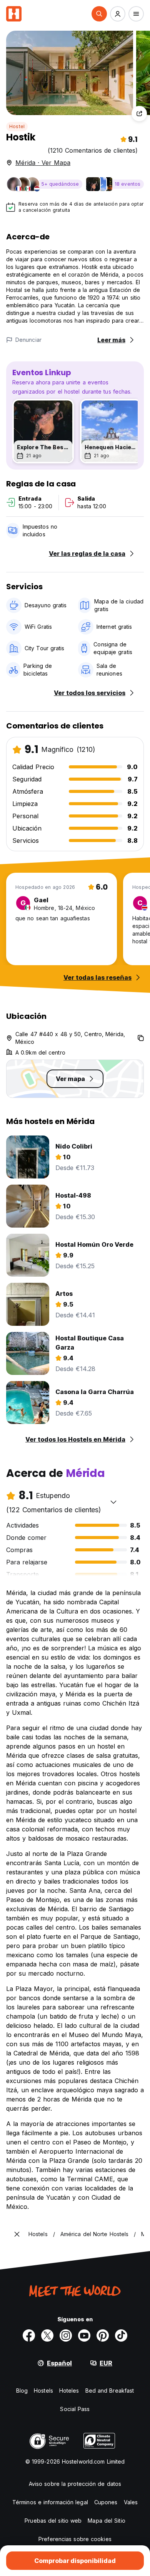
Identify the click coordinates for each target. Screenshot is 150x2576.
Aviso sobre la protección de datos (75, 2484)
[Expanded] (17, 2234)
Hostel (17, 126)
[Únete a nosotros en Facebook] (29, 2335)
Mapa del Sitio (106, 2521)
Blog (22, 2391)
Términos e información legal (50, 2502)
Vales (131, 2502)
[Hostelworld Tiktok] (121, 2335)
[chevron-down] (113, 1502)
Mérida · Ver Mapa (43, 163)
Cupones (106, 2502)
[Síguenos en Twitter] (47, 2335)
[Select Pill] (99, 14)
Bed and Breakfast (110, 2391)
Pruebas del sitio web (53, 2521)
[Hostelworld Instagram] (66, 2335)
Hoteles (69, 2391)
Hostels (43, 2391)
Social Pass (75, 2409)
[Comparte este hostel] (139, 114)
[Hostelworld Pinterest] (103, 2335)
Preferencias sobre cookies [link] (75, 2539)
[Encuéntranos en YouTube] (84, 2335)
